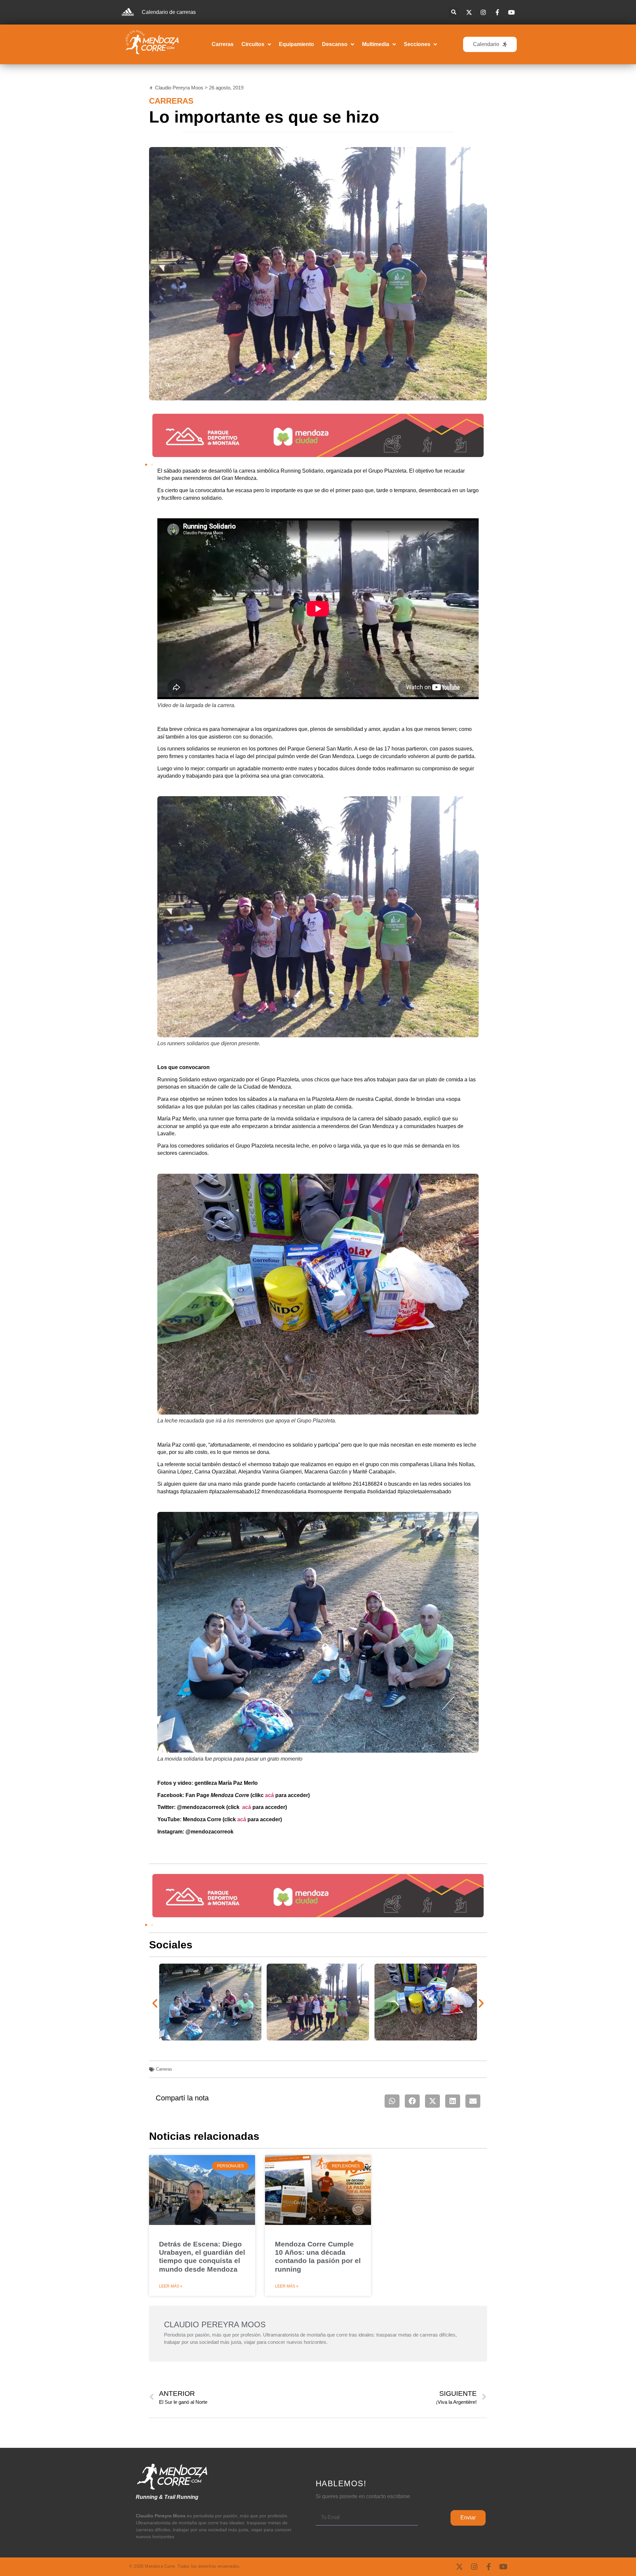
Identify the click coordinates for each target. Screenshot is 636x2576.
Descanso (335, 44)
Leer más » (171, 2286)
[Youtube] (503, 2567)
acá (269, 1795)
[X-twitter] (459, 2567)
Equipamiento (296, 44)
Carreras (223, 44)
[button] (454, 12)
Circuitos (253, 44)
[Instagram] (474, 2567)
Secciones (417, 44)
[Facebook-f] (489, 2567)
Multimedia (376, 44)
